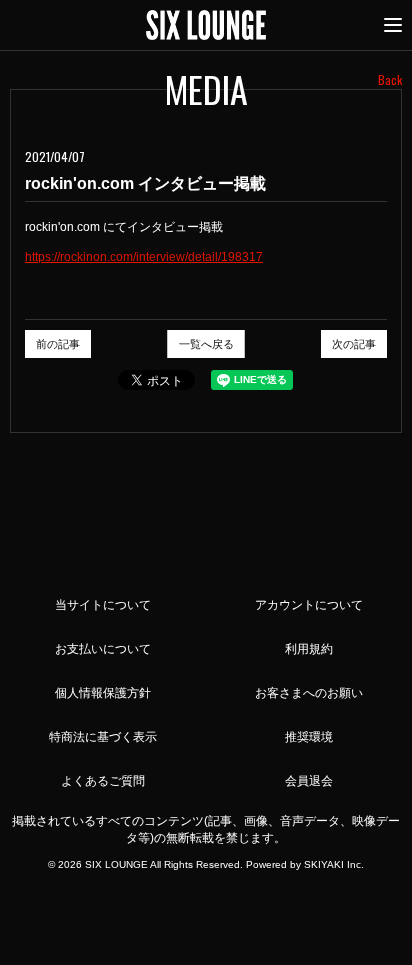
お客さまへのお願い (309, 693)
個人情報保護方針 (103, 693)
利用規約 (309, 649)
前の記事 (58, 344)
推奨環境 (309, 737)
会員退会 (309, 781)
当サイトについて (103, 605)
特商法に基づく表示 (103, 737)
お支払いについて (103, 649)
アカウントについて (309, 605)
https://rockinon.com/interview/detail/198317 (144, 257)
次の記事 (354, 344)
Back (390, 79)
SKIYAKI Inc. (334, 864)
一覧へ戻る (206, 344)
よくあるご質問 (103, 781)
